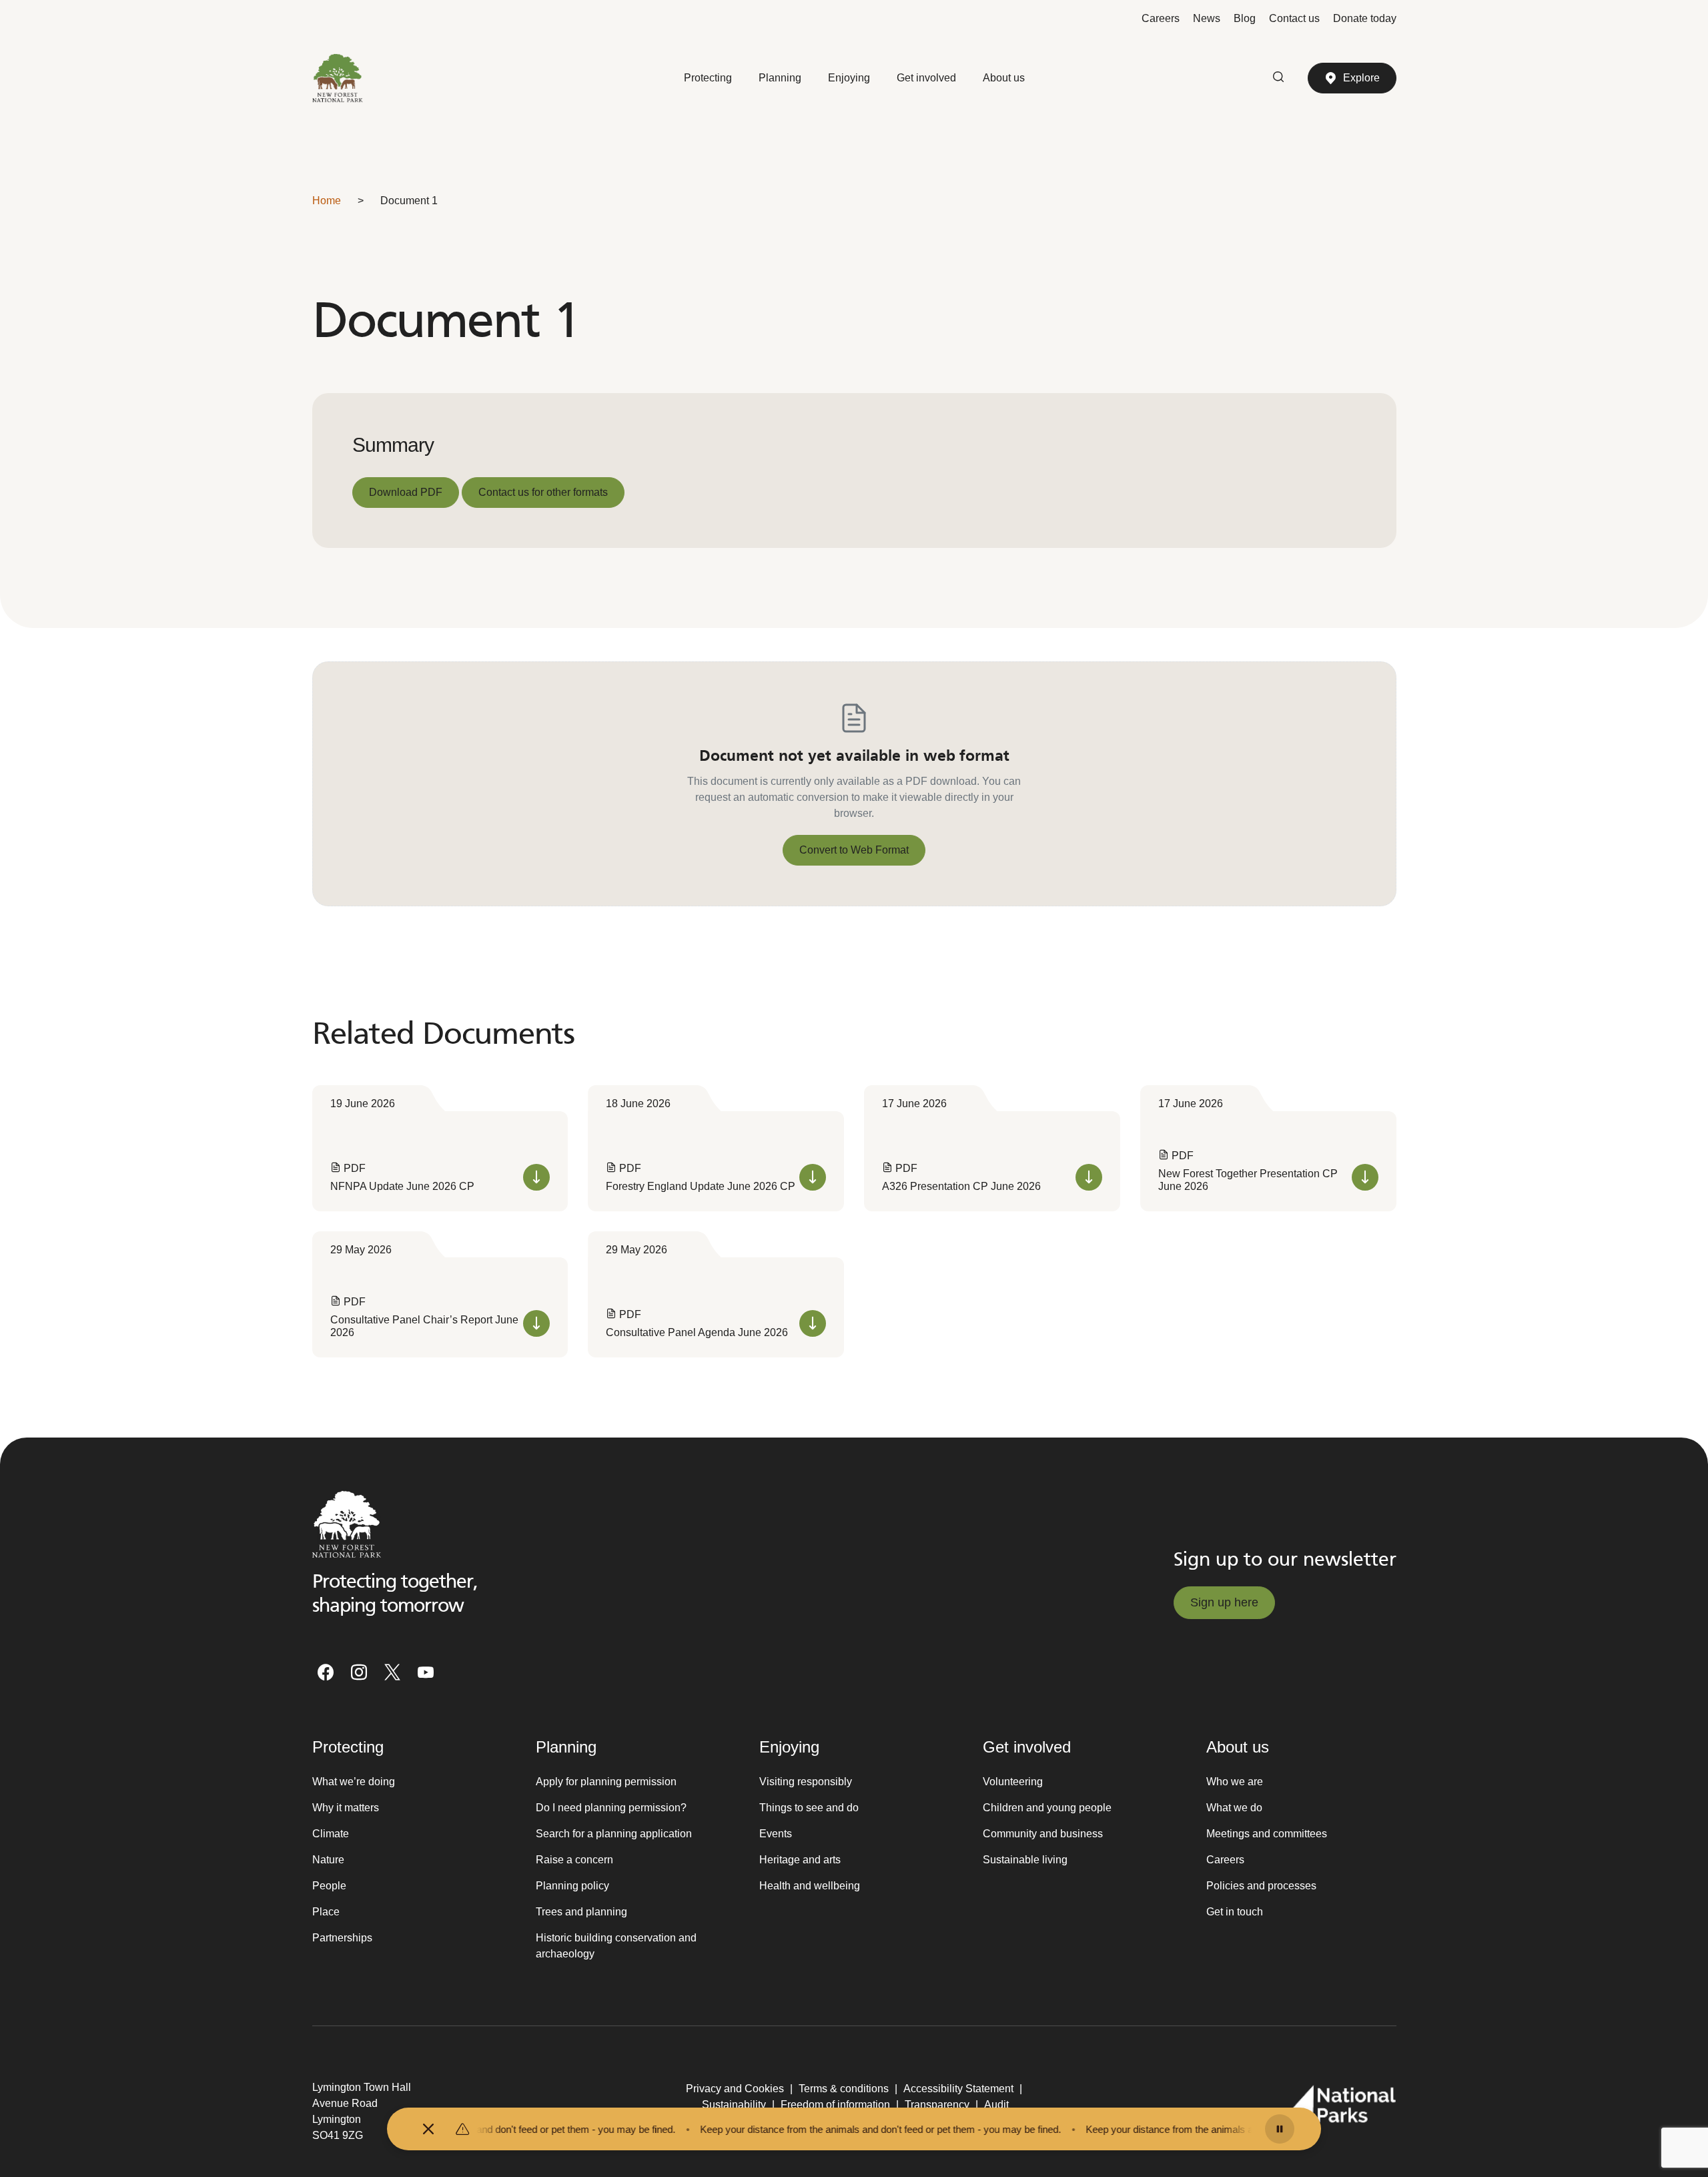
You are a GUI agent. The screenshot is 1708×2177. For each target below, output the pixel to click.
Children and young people (1047, 1808)
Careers (1161, 18)
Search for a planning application (614, 1834)
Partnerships (342, 1938)
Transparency (937, 2105)
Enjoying (849, 78)
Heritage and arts (800, 1860)
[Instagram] (359, 1672)
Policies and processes (1261, 1886)
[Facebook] (326, 1672)
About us (1004, 78)
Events (776, 1834)
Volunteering (1013, 1782)
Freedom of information (835, 2105)
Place (326, 1912)
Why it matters (346, 1808)
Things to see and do (809, 1808)
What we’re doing (354, 1782)
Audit (996, 2105)
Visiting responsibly (806, 1782)
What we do (1234, 1808)
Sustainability (734, 2105)
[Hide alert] (428, 2129)
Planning (780, 78)
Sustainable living (1025, 1860)
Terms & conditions (844, 2089)
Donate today (1365, 18)
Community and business (1043, 1834)
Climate (331, 1834)
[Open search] (1278, 78)
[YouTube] (426, 1672)
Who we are (1235, 1782)
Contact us (1294, 18)
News (1207, 18)
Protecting (708, 78)
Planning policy (572, 1886)
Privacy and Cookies (735, 2089)
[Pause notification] (1280, 2129)
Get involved (926, 78)
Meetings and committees (1267, 1834)
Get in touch (1235, 1912)
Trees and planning (581, 1912)
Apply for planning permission (606, 1782)
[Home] (338, 78)
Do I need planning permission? (611, 1808)
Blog (1245, 18)
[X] (392, 1672)
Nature (328, 1860)
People (329, 1886)
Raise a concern (574, 1860)
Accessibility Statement (958, 2089)
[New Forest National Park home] (347, 1524)
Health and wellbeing (810, 1886)
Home (327, 201)
